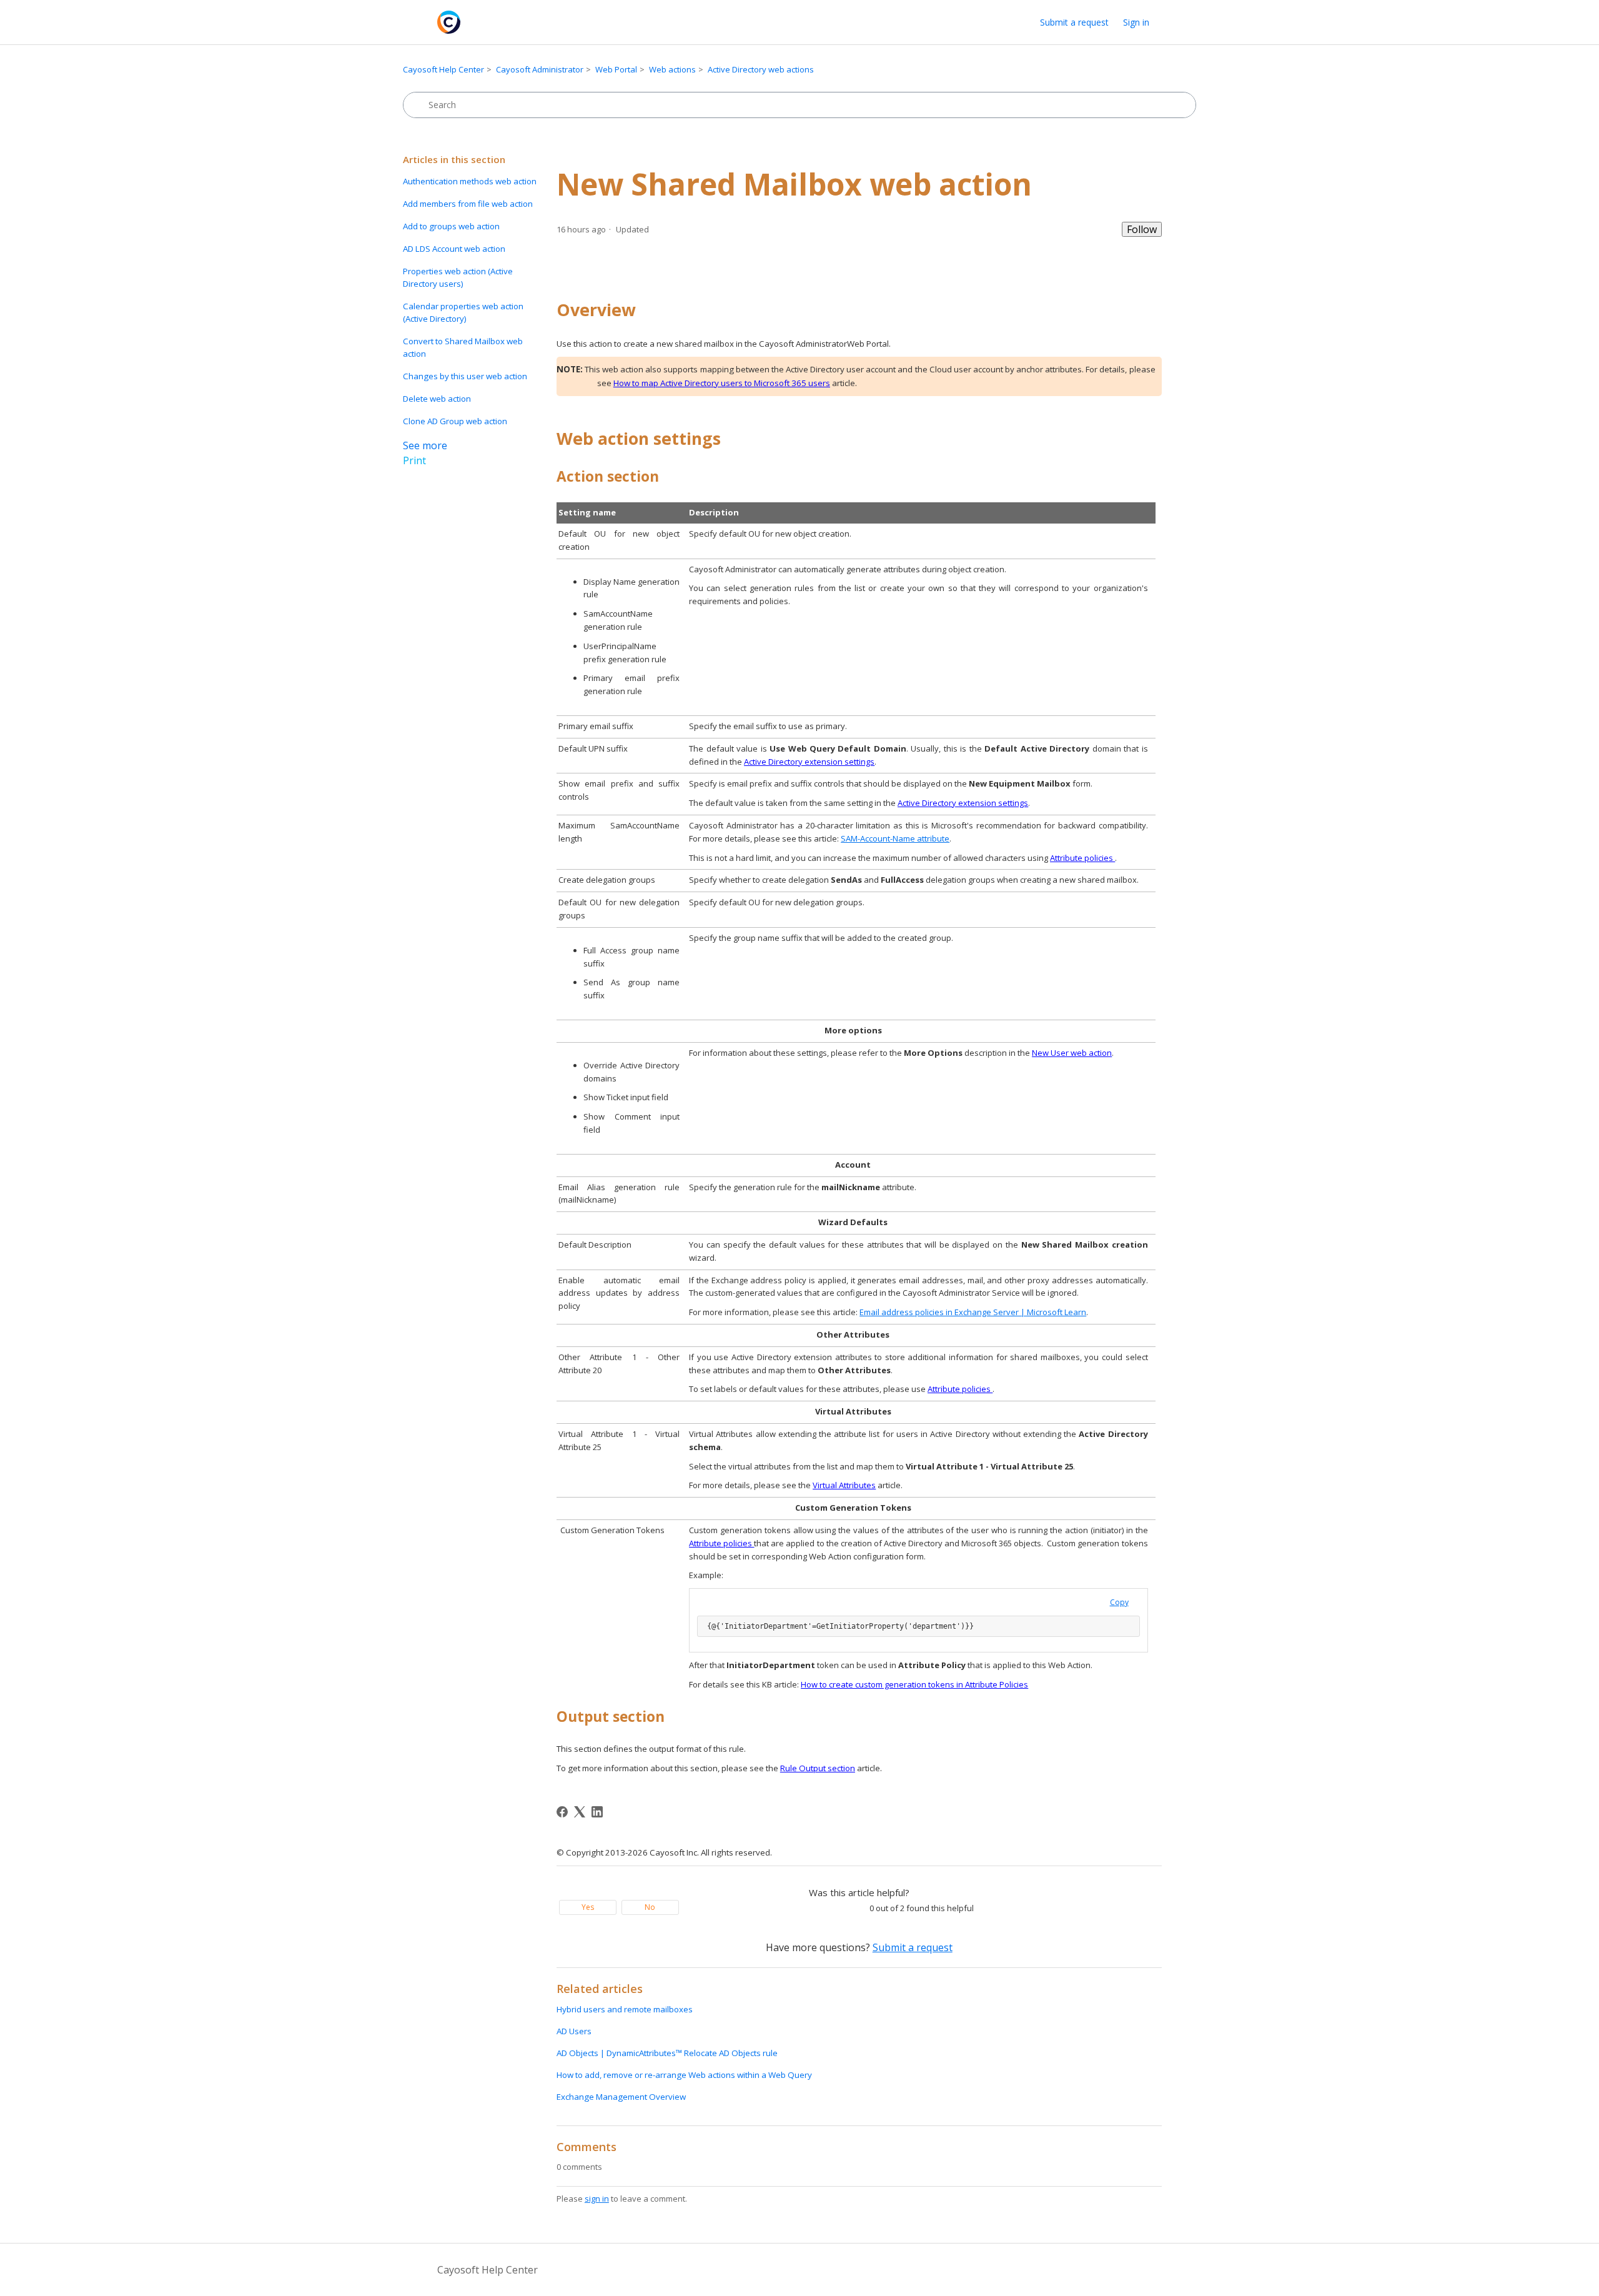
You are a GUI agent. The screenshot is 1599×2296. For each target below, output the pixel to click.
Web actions (672, 69)
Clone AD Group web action (455, 421)
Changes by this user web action (465, 376)
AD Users (574, 2031)
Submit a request (1074, 22)
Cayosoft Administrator (540, 69)
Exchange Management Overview (621, 2097)
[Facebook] (562, 1812)
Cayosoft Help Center (443, 69)
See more (425, 445)
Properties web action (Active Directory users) (458, 277)
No (650, 1907)
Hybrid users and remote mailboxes (625, 2009)
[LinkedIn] (597, 1812)
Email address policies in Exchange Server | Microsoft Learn (973, 1312)
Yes (588, 1907)
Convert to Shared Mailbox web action (463, 347)
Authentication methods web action (470, 181)
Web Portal (616, 69)
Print (414, 460)
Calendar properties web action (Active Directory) (463, 312)
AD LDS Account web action (454, 249)
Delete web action (437, 399)
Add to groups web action (451, 226)
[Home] (449, 22)
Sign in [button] (1136, 22)
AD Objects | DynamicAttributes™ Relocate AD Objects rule (667, 2053)
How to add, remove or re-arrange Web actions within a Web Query (684, 2075)
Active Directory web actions (761, 69)
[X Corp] (580, 1812)
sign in (597, 2199)
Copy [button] (1119, 1602)
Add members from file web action (468, 204)
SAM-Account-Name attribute (895, 838)
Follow (1142, 229)
